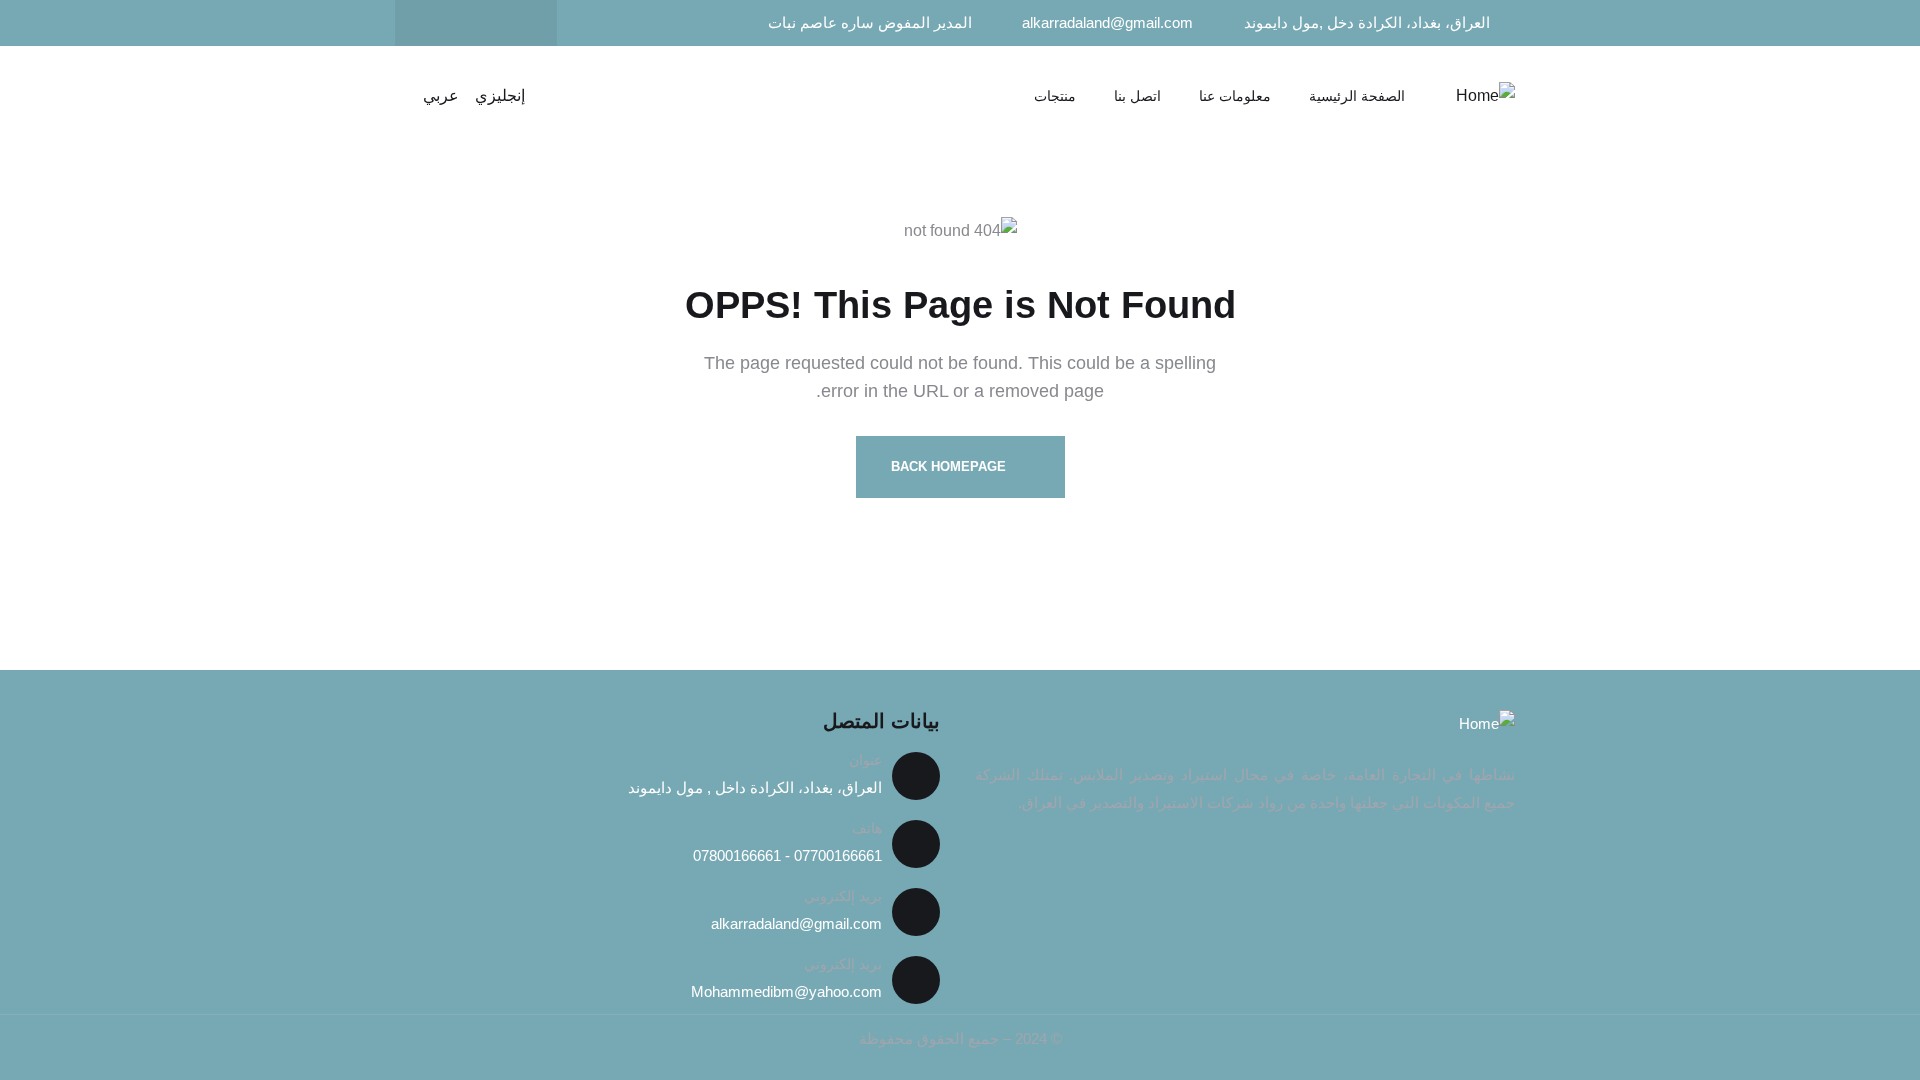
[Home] (1485, 96)
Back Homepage (950, 466)
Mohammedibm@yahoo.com (786, 991)
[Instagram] (437, 23)
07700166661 (836, 855)
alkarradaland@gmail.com (796, 923)
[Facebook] (515, 23)
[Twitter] (476, 23)
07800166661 (737, 855)
